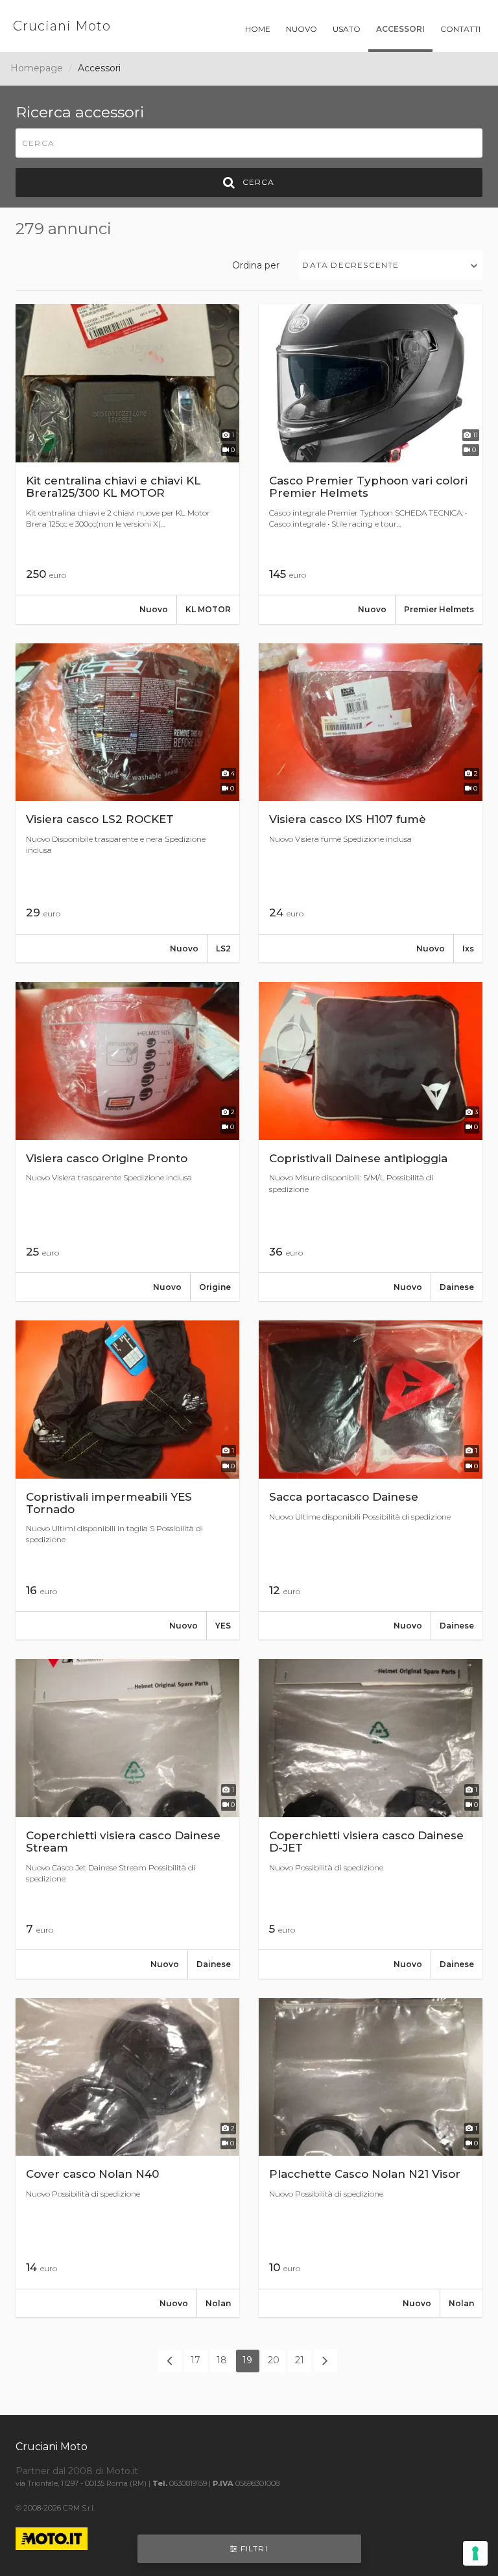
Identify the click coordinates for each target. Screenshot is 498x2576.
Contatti (460, 29)
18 (222, 2360)
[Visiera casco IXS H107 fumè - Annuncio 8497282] (371, 803)
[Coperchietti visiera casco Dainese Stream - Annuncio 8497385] (127, 1819)
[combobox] (391, 265)
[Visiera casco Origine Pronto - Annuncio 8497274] (127, 1141)
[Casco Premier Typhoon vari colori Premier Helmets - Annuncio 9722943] (371, 464)
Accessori (400, 29)
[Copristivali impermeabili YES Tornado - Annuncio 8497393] (127, 1480)
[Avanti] (326, 2361)
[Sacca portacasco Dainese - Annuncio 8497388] (371, 1480)
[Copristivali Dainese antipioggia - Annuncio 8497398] (371, 1141)
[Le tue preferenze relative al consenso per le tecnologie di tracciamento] (475, 2553)
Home (258, 29)
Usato (347, 29)
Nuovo (302, 29)
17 (196, 2360)
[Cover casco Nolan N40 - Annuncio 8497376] (127, 2158)
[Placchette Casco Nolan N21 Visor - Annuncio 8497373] (371, 2158)
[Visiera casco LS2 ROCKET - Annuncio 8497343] (127, 803)
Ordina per (256, 265)
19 (247, 2360)
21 (300, 2360)
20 (274, 2360)
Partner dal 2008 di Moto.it (77, 2471)
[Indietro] (170, 2361)
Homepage (37, 68)
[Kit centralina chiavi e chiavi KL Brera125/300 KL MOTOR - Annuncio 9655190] (127, 464)
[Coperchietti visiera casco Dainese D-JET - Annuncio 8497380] (371, 1819)
